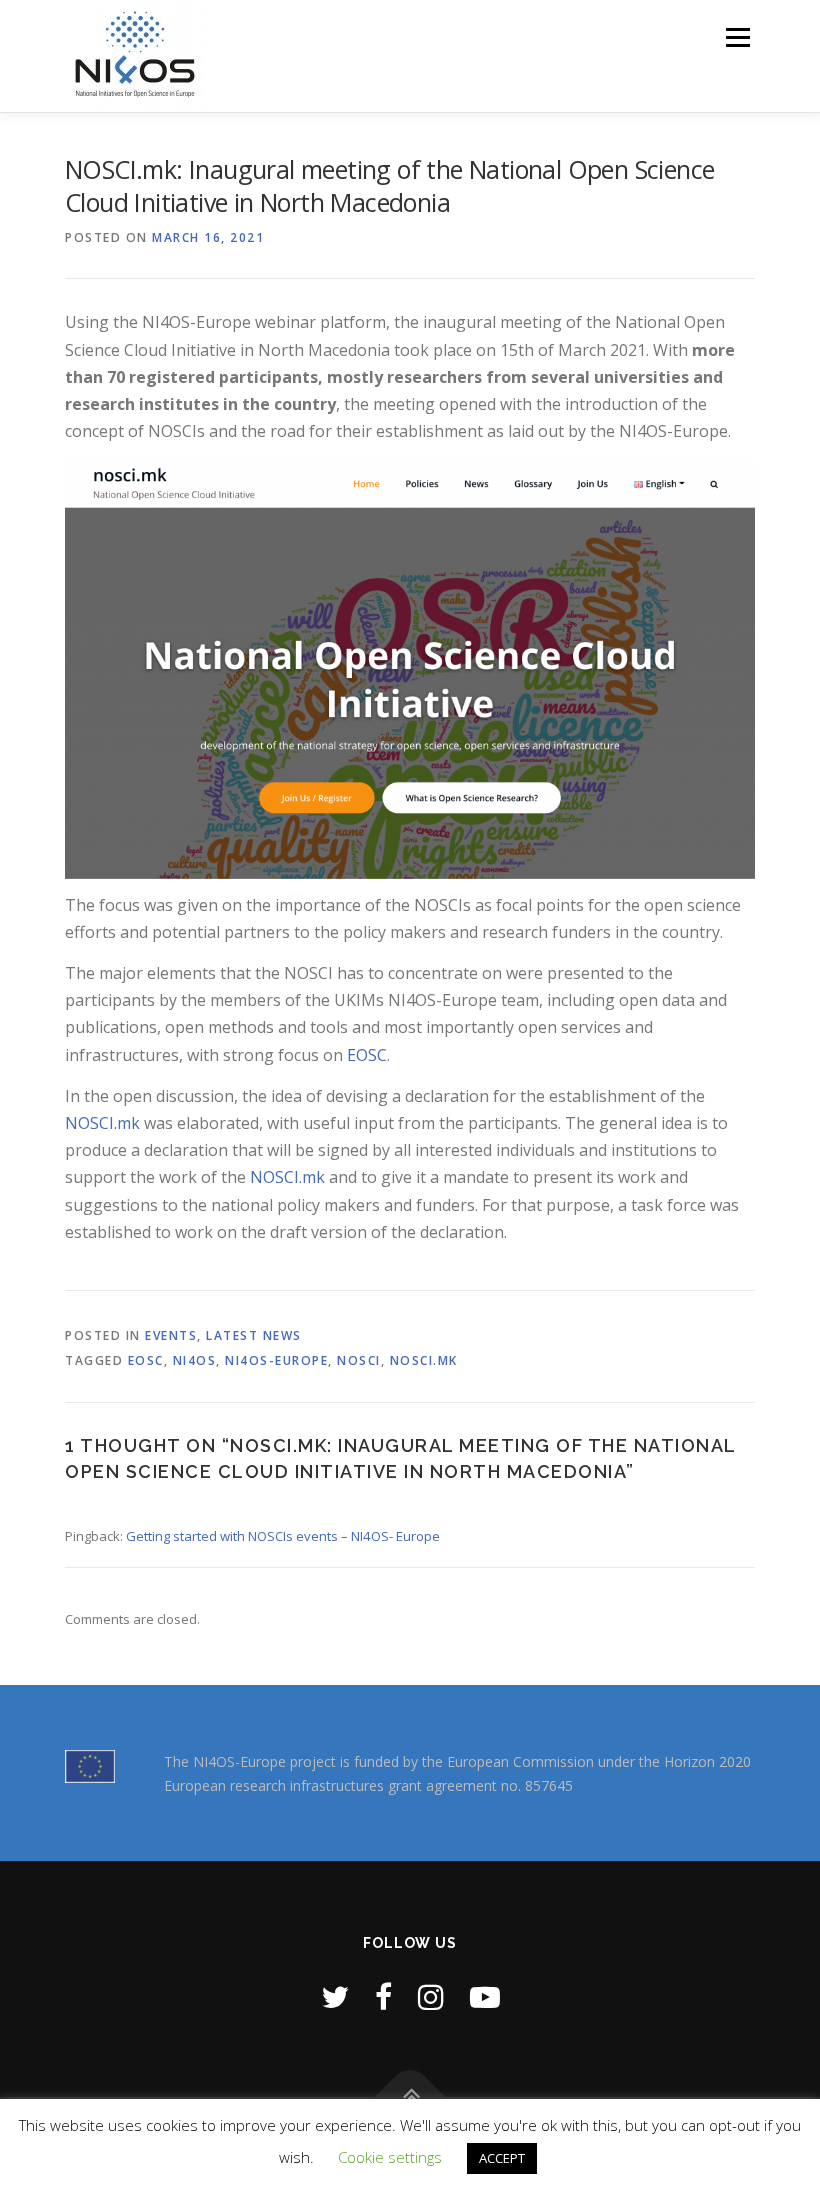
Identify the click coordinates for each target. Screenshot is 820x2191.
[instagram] (431, 1996)
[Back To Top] (410, 2097)
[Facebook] (383, 1996)
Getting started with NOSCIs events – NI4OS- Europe (283, 1536)
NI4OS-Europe (276, 1360)
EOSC (367, 1055)
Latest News (254, 1335)
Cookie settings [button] (390, 2157)
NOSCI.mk (102, 1123)
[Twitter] (335, 1996)
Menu (737, 37)
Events (171, 1335)
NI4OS (195, 1360)
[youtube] (485, 1996)
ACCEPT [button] (502, 2158)
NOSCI (359, 1360)
